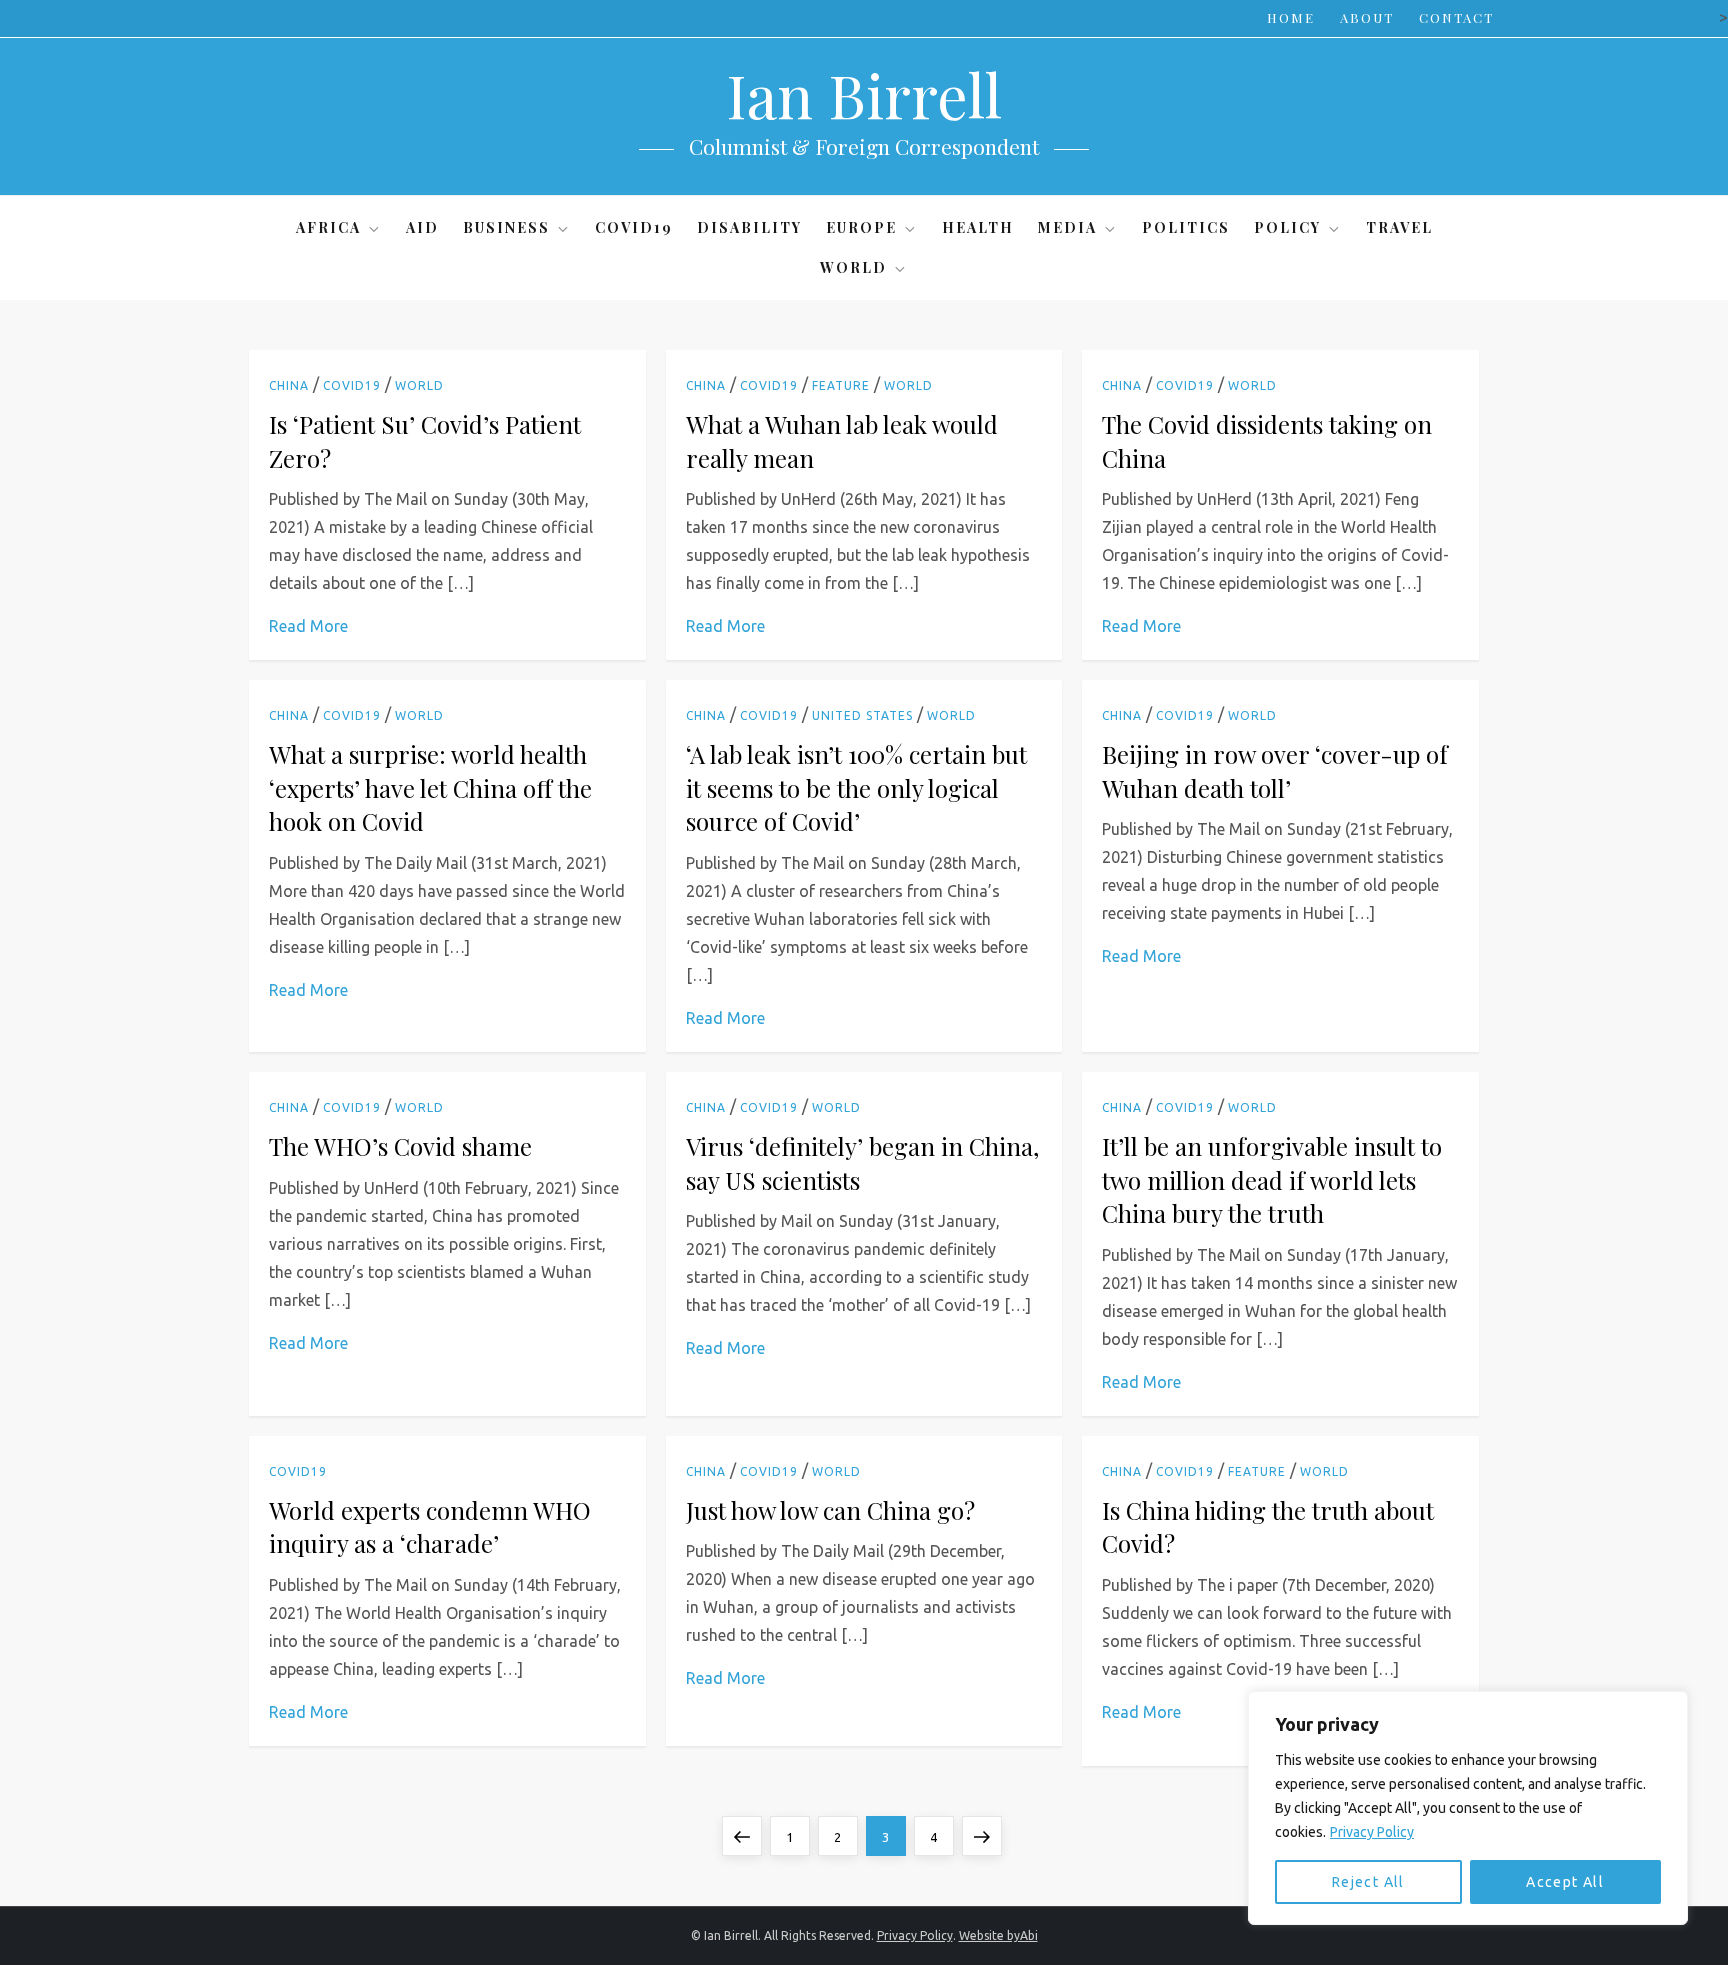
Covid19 (634, 227)
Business (506, 227)
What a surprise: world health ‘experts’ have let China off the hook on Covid (430, 787)
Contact (1456, 17)
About (1367, 17)
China (289, 385)
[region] (1468, 1808)
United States (862, 715)
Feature (841, 385)
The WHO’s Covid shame (400, 1146)
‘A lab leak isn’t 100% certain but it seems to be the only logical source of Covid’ (856, 787)
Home (1291, 17)
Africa (328, 227)
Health (978, 227)
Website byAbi (998, 1935)
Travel (1399, 227)
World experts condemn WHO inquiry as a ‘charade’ (430, 1527)
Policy (1287, 227)
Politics (1186, 227)
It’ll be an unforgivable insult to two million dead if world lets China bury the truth (1272, 1179)
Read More (308, 626)
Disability (749, 227)
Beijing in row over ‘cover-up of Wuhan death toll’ (1275, 771)
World (853, 267)
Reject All (1368, 1882)
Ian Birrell (864, 94)
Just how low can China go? (830, 1510)
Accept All (1565, 1882)
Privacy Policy (1372, 1832)
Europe (861, 227)
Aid (422, 227)
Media (1067, 227)
